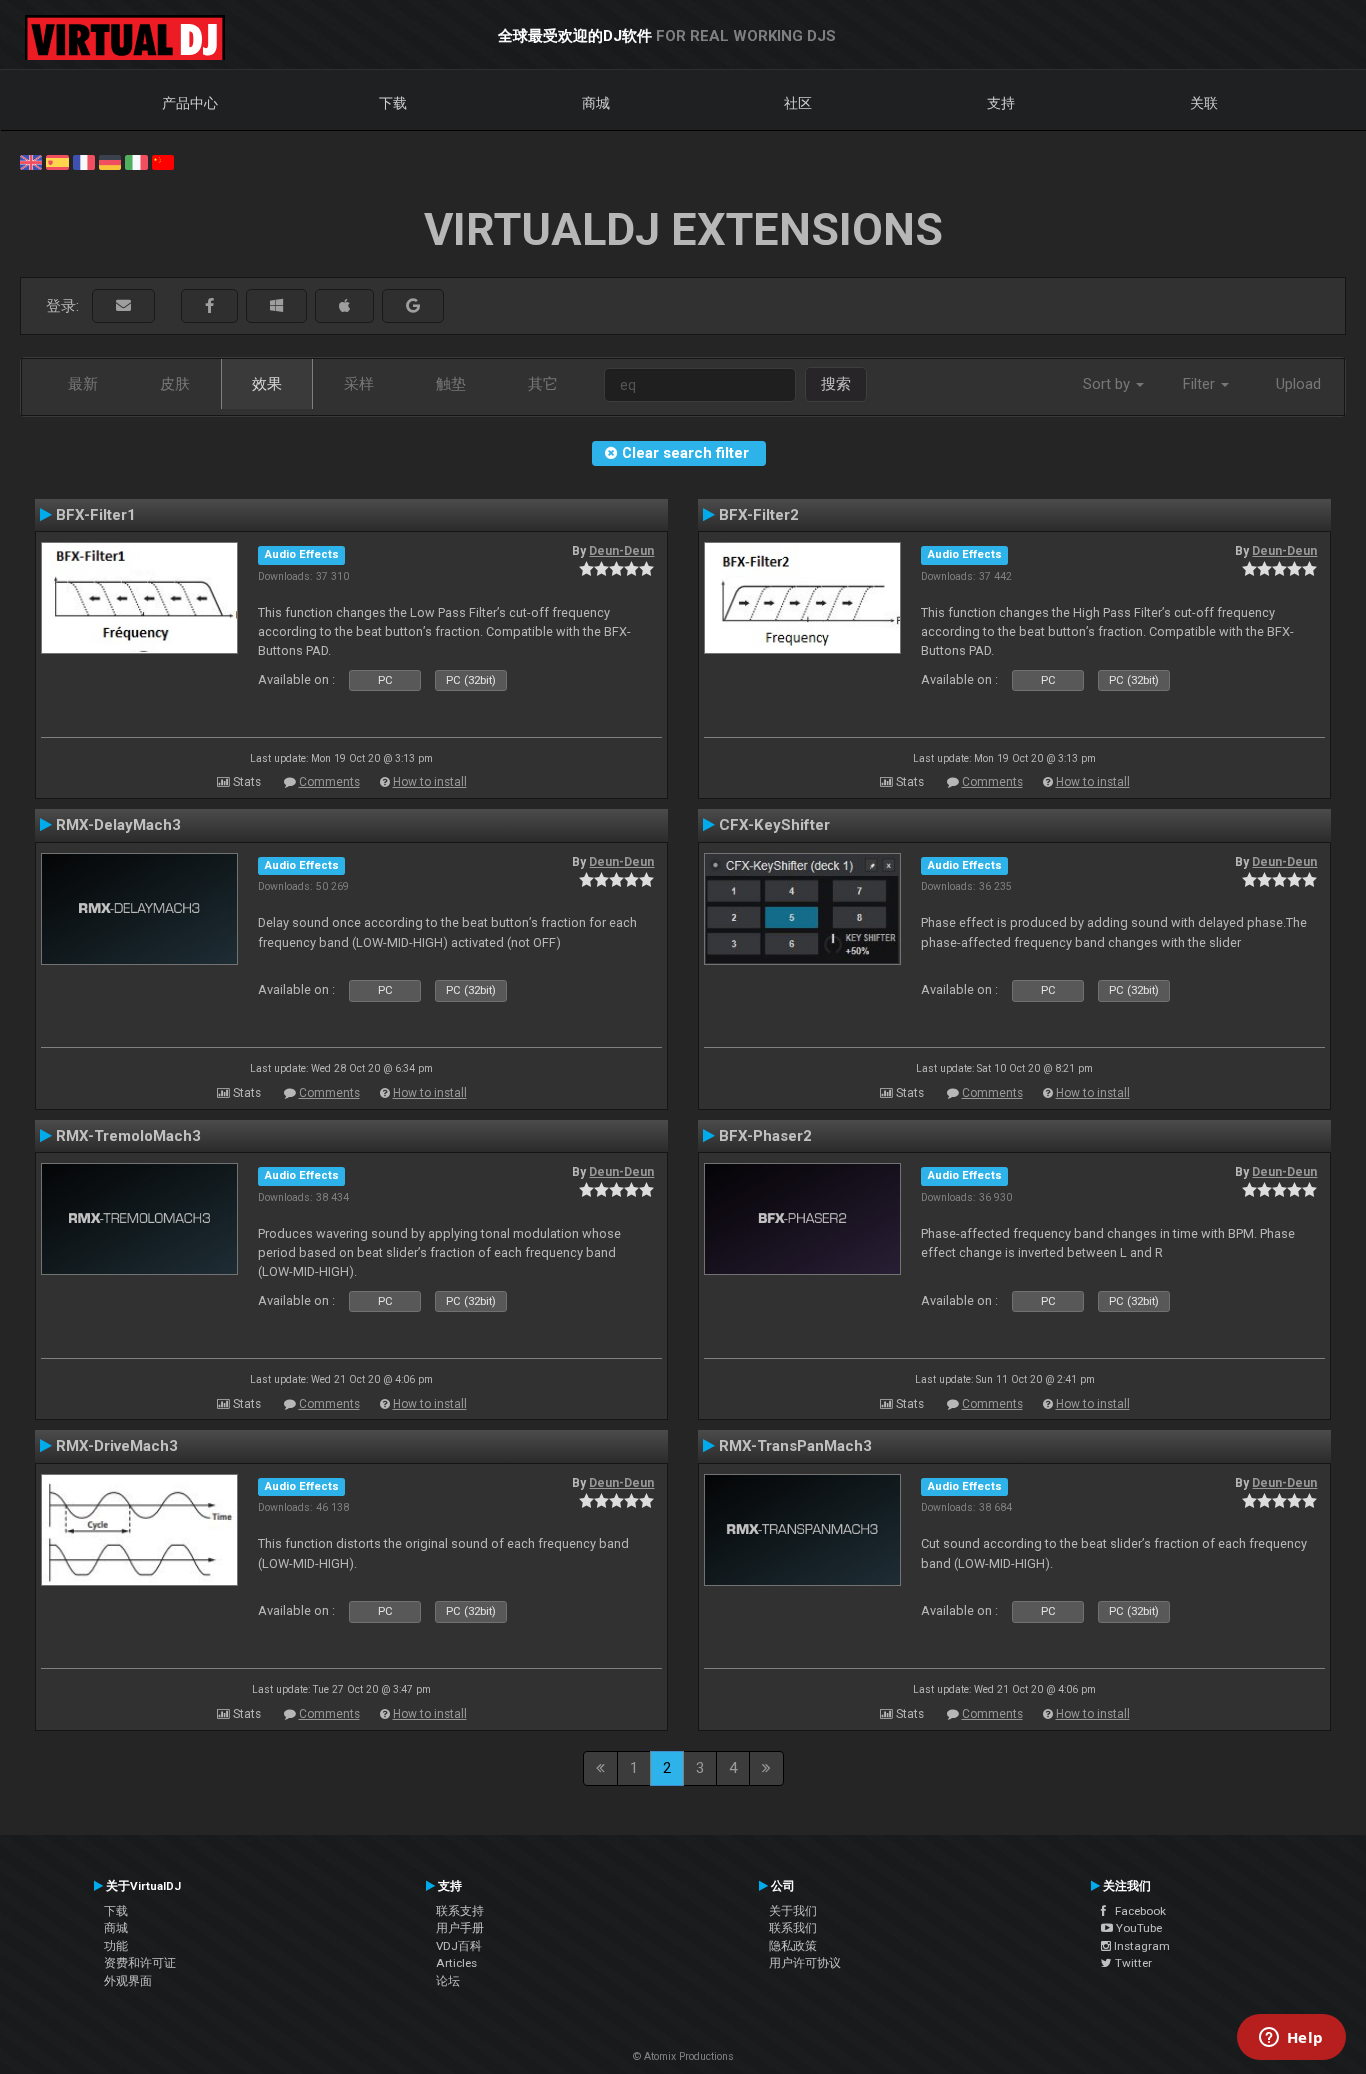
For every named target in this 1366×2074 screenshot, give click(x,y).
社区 (798, 103)
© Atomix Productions (683, 2056)
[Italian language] (136, 161)
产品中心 (190, 103)
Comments (329, 782)
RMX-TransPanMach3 (795, 1446)
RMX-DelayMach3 (118, 825)
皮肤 (175, 384)
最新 (83, 384)
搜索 (836, 384)
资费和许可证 (140, 1963)
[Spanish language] (57, 161)
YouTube (1137, 1928)
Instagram (1140, 1946)
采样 (359, 384)
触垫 (451, 384)
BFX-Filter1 (96, 515)
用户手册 (460, 1928)
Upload (1298, 384)
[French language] (84, 161)
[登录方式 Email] (123, 306)
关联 (1204, 103)
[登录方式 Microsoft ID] (276, 306)
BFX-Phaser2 (765, 1136)
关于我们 (793, 1911)
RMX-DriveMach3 (117, 1446)
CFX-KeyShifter (774, 825)
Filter (1201, 384)
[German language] (110, 161)
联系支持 (460, 1911)
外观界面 (128, 1981)
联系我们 (793, 1928)
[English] (31, 161)
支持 (1001, 103)
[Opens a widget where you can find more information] (1291, 2039)
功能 (116, 1946)
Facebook (1136, 1911)
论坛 (448, 1981)
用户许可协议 (805, 1963)
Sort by (1108, 384)
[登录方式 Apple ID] (344, 306)
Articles (456, 1963)
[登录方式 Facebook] (209, 306)
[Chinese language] (163, 161)
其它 (543, 384)
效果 (267, 384)
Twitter (1132, 1963)
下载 (393, 103)
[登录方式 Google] (413, 306)
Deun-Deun (621, 551)
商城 (596, 103)
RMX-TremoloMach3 (128, 1136)
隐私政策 (793, 1946)
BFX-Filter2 (759, 515)
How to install (430, 782)
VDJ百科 (459, 1946)
